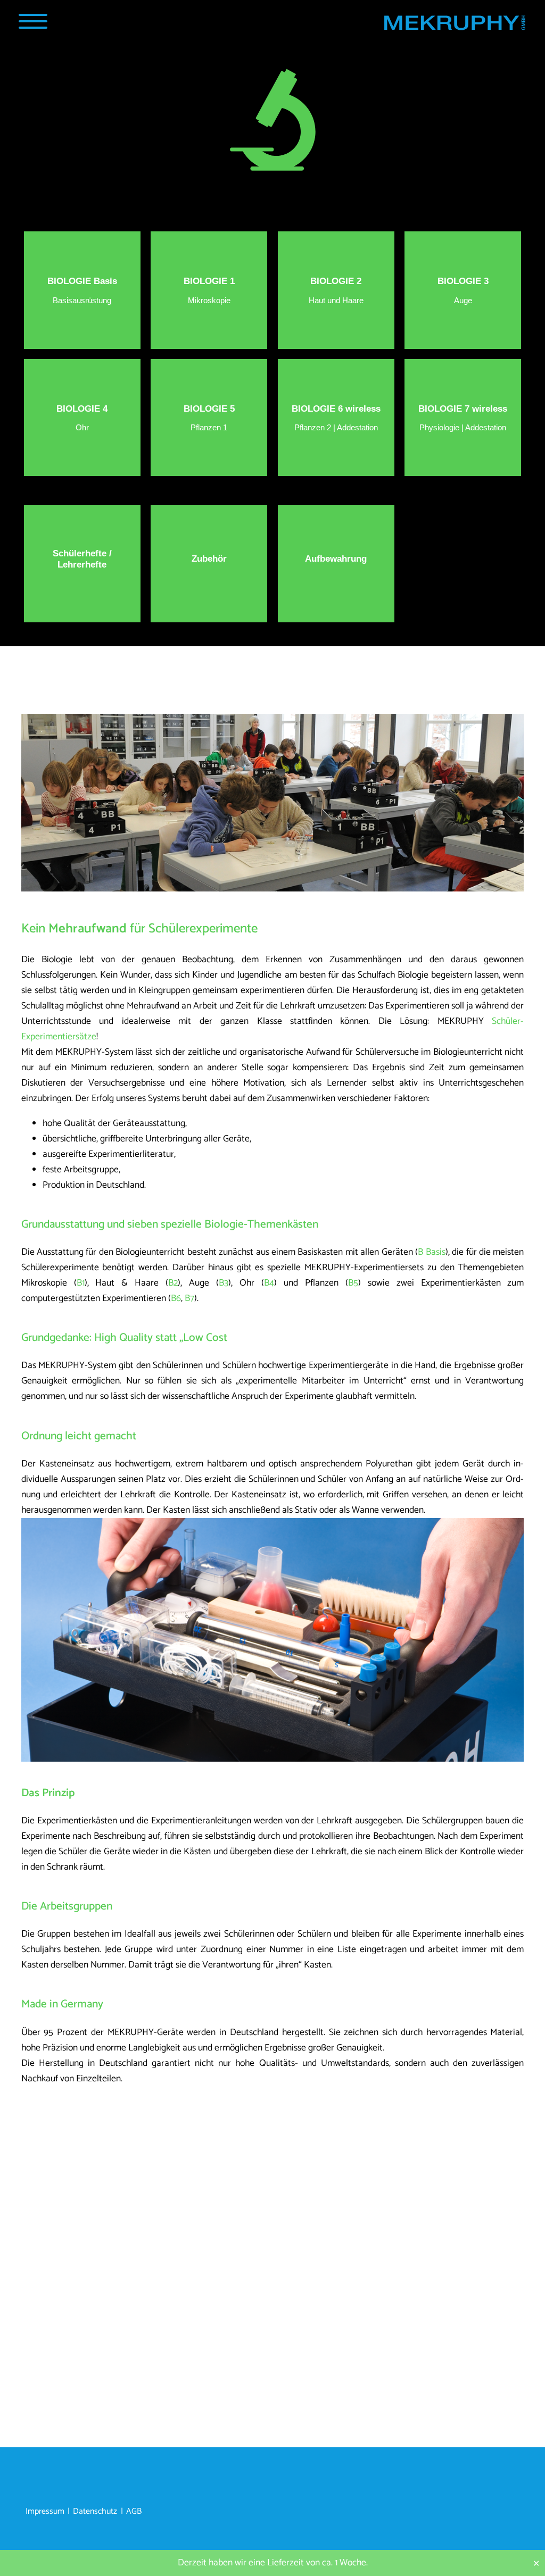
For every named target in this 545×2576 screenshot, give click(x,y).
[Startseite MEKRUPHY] (454, 25)
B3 (224, 1283)
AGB (134, 2512)
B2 (173, 1283)
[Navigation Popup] (33, 21)
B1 (81, 1283)
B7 (189, 1299)
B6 (176, 1299)
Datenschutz (95, 2512)
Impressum (45, 2512)
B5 (353, 1283)
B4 (269, 1283)
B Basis (431, 1252)
